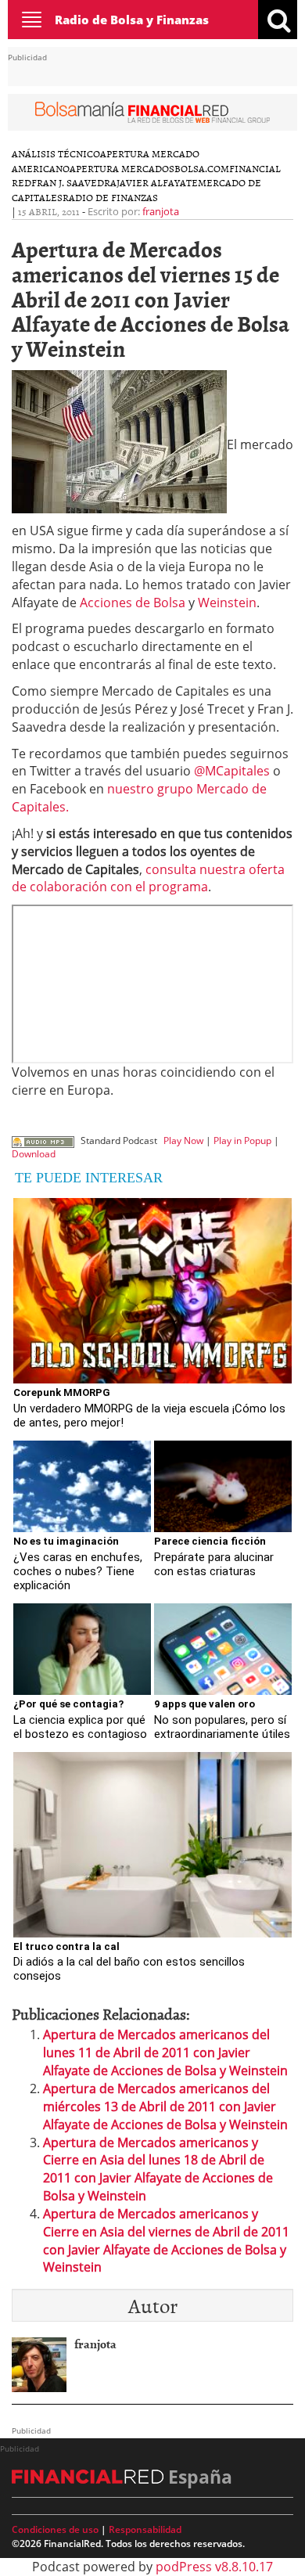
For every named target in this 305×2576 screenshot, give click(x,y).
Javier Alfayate (157, 182)
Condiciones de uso (55, 2529)
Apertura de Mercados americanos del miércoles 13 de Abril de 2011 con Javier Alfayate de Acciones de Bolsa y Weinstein (165, 2106)
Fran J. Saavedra (74, 182)
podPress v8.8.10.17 (214, 2567)
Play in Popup (242, 1140)
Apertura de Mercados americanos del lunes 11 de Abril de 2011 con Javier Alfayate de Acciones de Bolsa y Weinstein (165, 2053)
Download (34, 1154)
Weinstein (227, 603)
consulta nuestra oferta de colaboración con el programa (148, 878)
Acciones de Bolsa (133, 603)
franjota (161, 211)
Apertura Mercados (122, 168)
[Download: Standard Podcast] (43, 1140)
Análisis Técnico (56, 153)
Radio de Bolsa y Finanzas (132, 20)
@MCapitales (232, 771)
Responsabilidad (145, 2529)
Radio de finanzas (110, 197)
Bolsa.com (202, 168)
